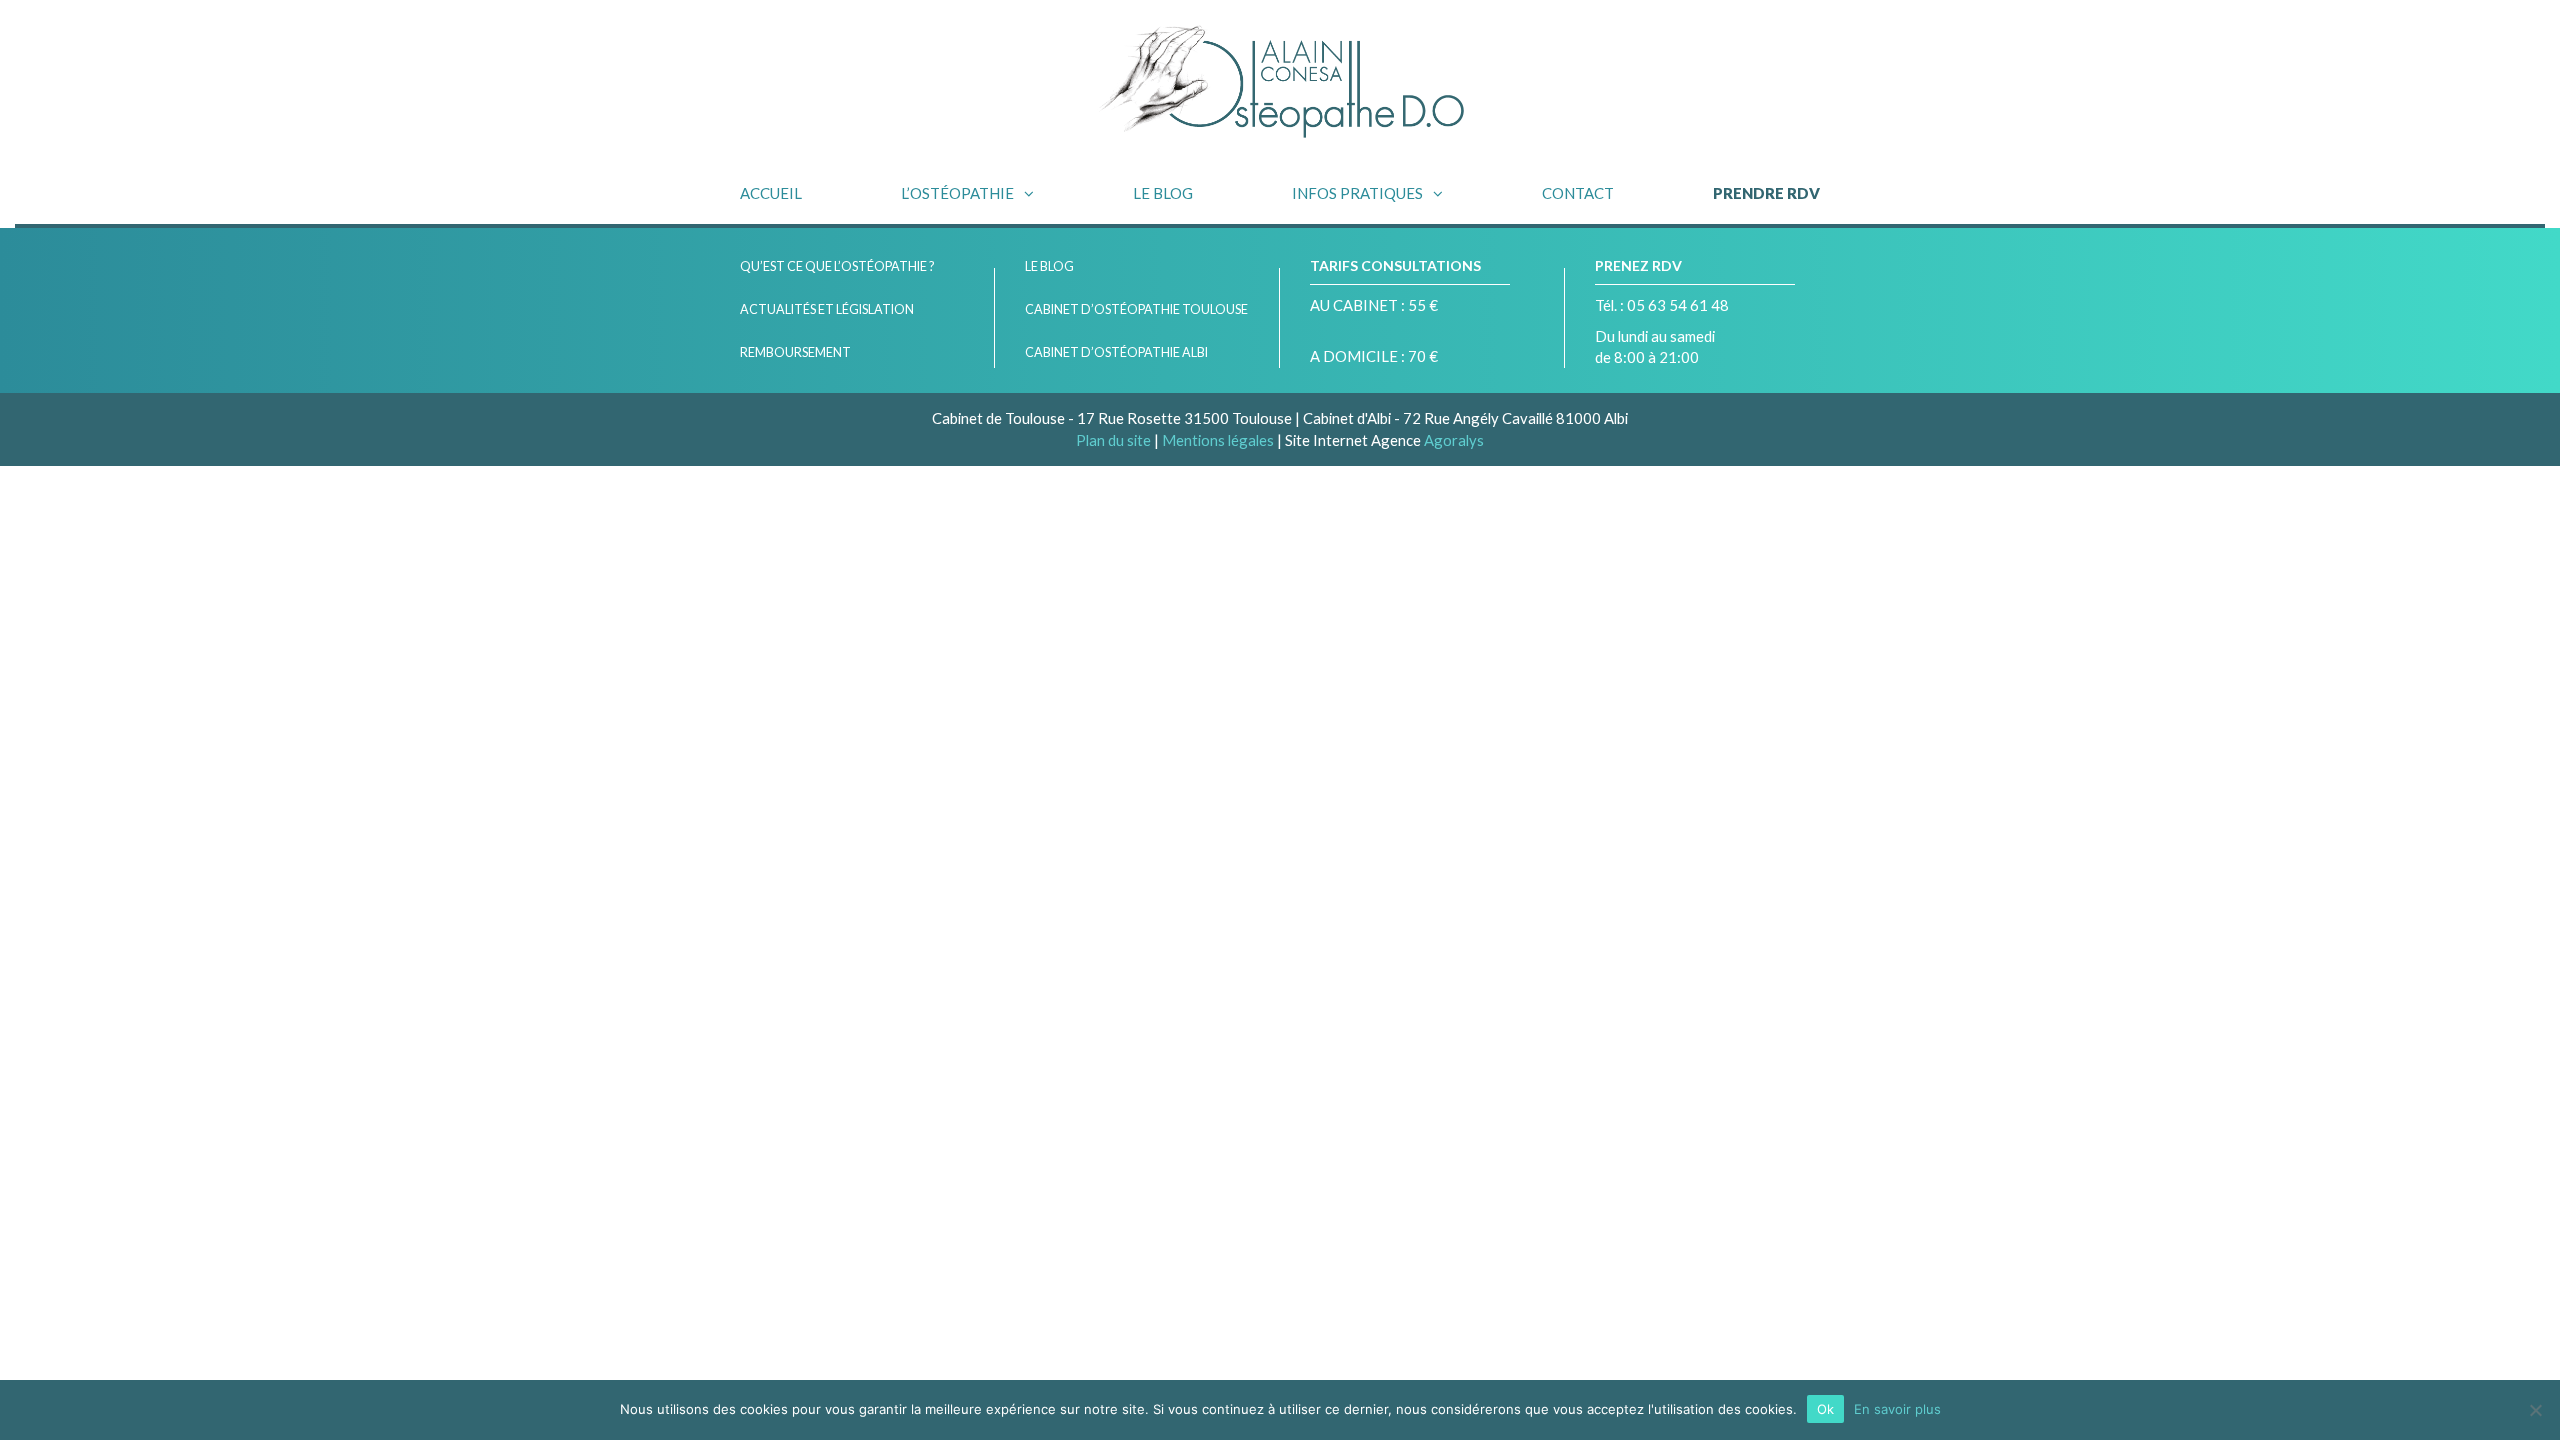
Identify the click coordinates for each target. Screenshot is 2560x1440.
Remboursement (795, 352)
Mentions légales (1218, 440)
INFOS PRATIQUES (1357, 193)
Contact (1578, 193)
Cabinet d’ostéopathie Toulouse (1136, 309)
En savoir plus (1897, 1409)
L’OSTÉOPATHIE (957, 193)
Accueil (771, 193)
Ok (1825, 1409)
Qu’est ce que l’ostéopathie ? (837, 266)
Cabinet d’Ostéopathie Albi (1116, 352)
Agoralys (1454, 440)
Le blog (1163, 193)
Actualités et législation (827, 309)
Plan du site (1113, 440)
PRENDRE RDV (1766, 193)
